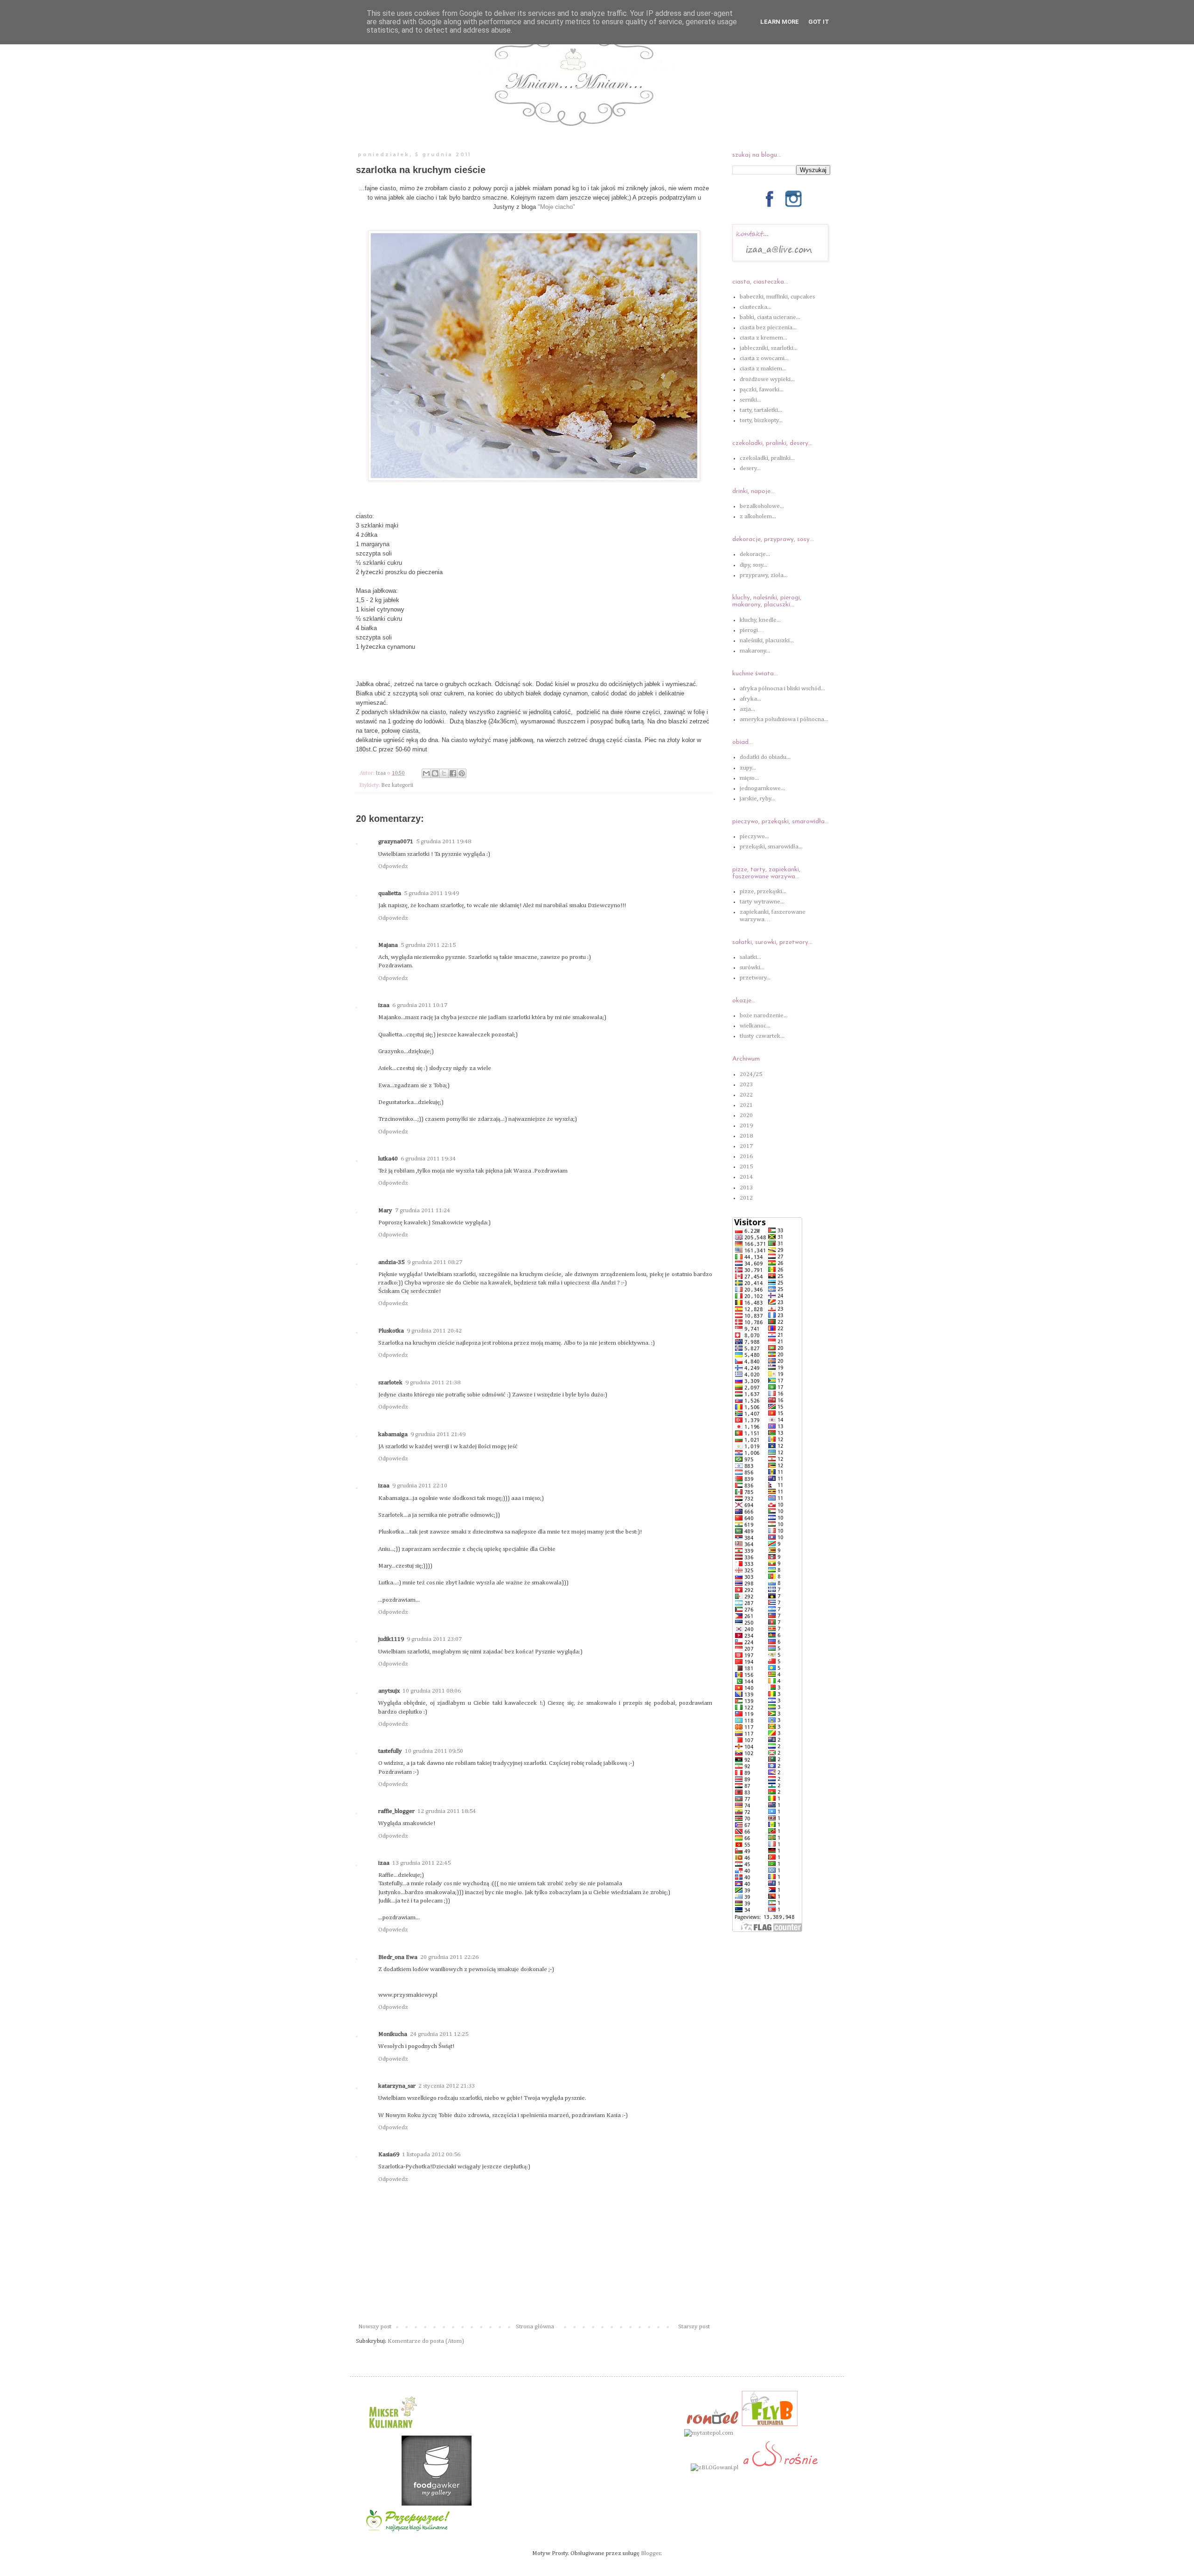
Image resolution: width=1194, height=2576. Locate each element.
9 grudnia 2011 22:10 (420, 1486)
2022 (746, 1095)
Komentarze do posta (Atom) (426, 2341)
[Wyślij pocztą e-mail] (426, 773)
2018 (746, 1136)
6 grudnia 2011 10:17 (420, 1005)
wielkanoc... (755, 1026)
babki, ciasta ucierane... (770, 317)
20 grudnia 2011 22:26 (449, 1957)
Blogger (651, 2553)
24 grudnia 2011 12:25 (439, 2034)
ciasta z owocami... (764, 358)
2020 (746, 1115)
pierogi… (752, 630)
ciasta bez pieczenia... (768, 328)
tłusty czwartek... (762, 1036)
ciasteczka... (756, 307)
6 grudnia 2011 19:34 (428, 1159)
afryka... (750, 699)
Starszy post (694, 2327)
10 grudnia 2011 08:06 (432, 1691)
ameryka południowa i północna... (784, 719)
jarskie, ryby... (757, 799)
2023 (746, 1085)
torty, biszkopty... (761, 420)
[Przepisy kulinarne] (392, 2431)
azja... (747, 709)
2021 (746, 1105)
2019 (746, 1126)
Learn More (780, 22)
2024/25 (751, 1074)
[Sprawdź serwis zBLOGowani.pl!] (715, 2468)
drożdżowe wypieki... (767, 379)
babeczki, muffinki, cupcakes (777, 297)
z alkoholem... (758, 517)
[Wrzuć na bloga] (435, 773)
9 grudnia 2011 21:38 (433, 1383)
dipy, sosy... (753, 565)
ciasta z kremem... (764, 338)
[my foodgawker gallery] (437, 2504)
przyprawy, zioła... (764, 575)
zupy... (748, 768)
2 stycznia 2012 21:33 (447, 2086)
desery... (750, 469)
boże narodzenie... (764, 1016)
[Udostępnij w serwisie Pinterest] (462, 773)
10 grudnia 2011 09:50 (434, 1751)
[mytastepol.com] (709, 2433)
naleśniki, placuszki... (767, 641)
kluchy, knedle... (760, 620)
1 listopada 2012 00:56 (431, 2155)
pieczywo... (754, 837)
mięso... (749, 778)
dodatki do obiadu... (765, 757)
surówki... (752, 968)
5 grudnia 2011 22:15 (428, 945)
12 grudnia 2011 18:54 (447, 1811)
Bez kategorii (397, 785)
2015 (746, 1167)
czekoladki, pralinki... (767, 458)
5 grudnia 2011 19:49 (431, 893)
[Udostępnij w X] (444, 773)
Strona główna (535, 2327)
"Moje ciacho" (556, 207)
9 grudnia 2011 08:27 (435, 1262)
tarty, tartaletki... (761, 410)
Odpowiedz (393, 866)
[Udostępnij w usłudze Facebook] (453, 773)
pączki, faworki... (762, 390)
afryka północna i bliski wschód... (782, 689)
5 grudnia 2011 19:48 (444, 842)
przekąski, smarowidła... (771, 847)
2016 (746, 1156)
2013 (746, 1188)
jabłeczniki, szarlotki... (769, 348)
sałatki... (750, 957)
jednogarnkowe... (762, 788)
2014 (746, 1177)
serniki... (750, 400)
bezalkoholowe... (762, 506)
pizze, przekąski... (763, 892)
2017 (746, 1146)
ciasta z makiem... (763, 369)
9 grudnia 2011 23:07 (434, 1639)
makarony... (755, 651)
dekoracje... (755, 554)
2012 (746, 1198)
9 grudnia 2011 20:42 (434, 1331)
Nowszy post (375, 2327)
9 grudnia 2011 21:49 (438, 1434)
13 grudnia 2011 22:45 (421, 1863)
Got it (819, 22)
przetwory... (755, 978)
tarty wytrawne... (762, 902)
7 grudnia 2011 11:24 (423, 1211)
